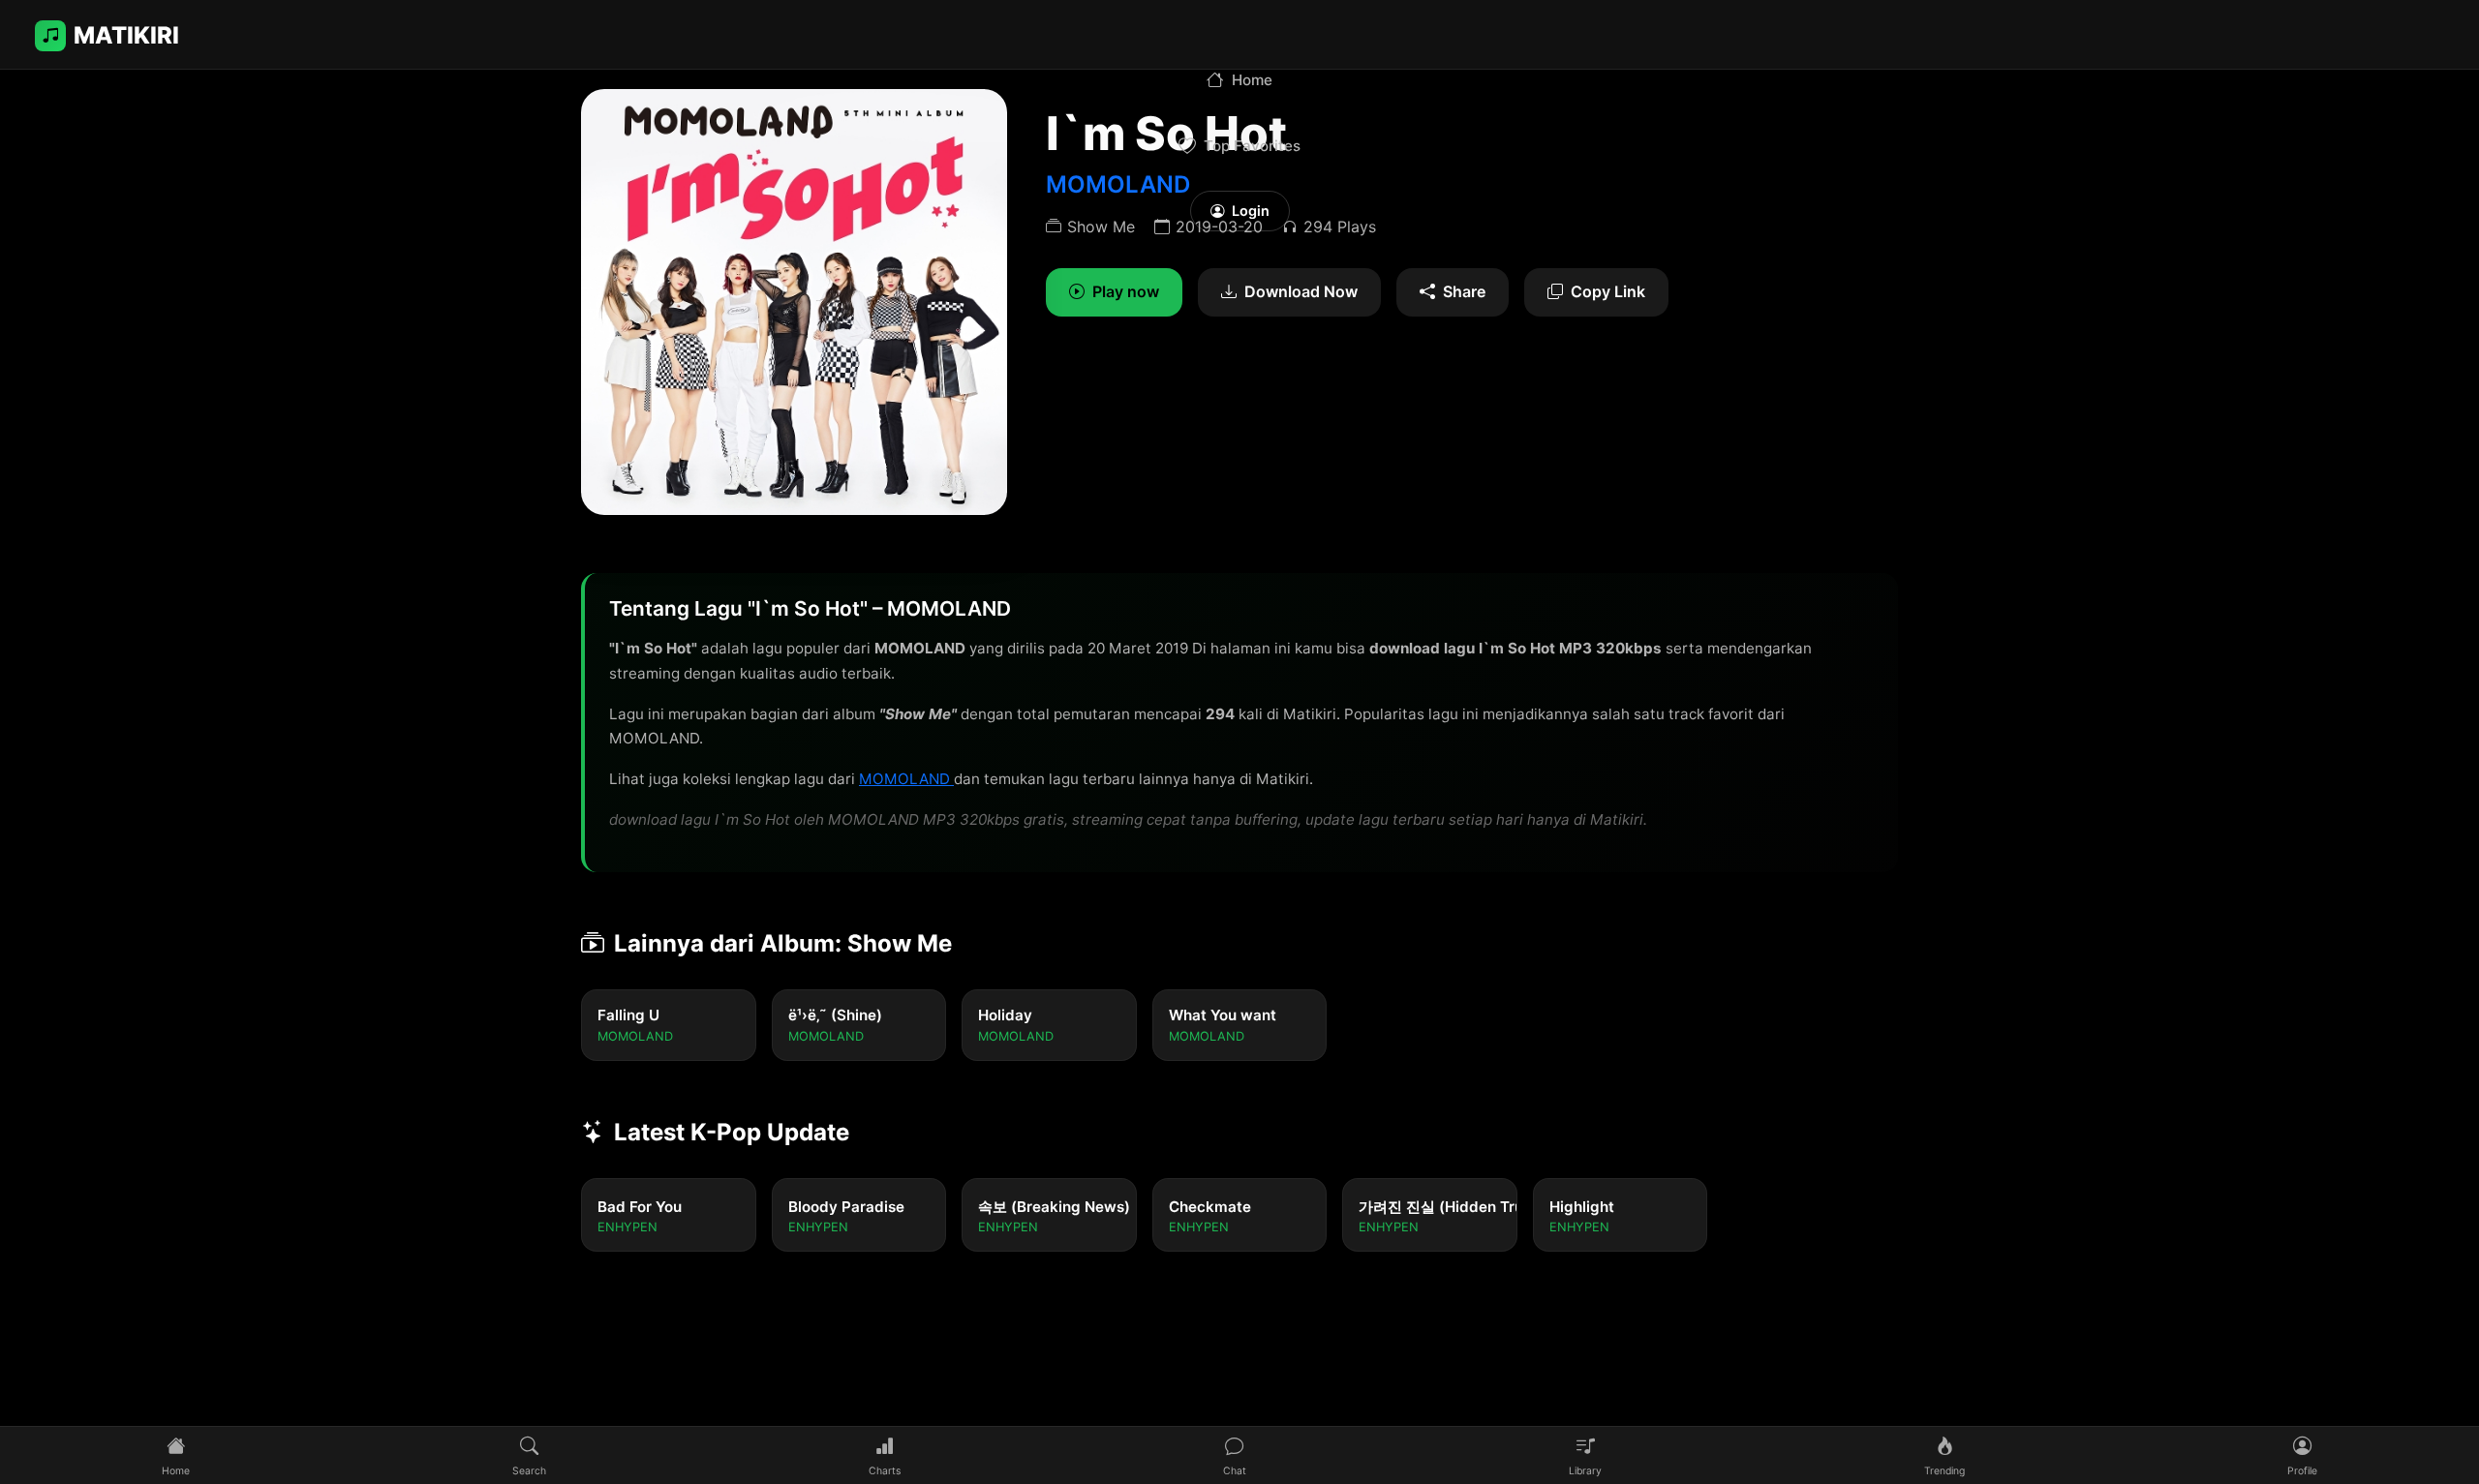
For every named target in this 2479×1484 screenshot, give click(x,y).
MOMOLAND (906, 779)
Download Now (1301, 291)
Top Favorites (1252, 146)
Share (1464, 291)
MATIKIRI (126, 35)
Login (1251, 211)
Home (1252, 80)
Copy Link (1608, 291)
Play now (1126, 291)
